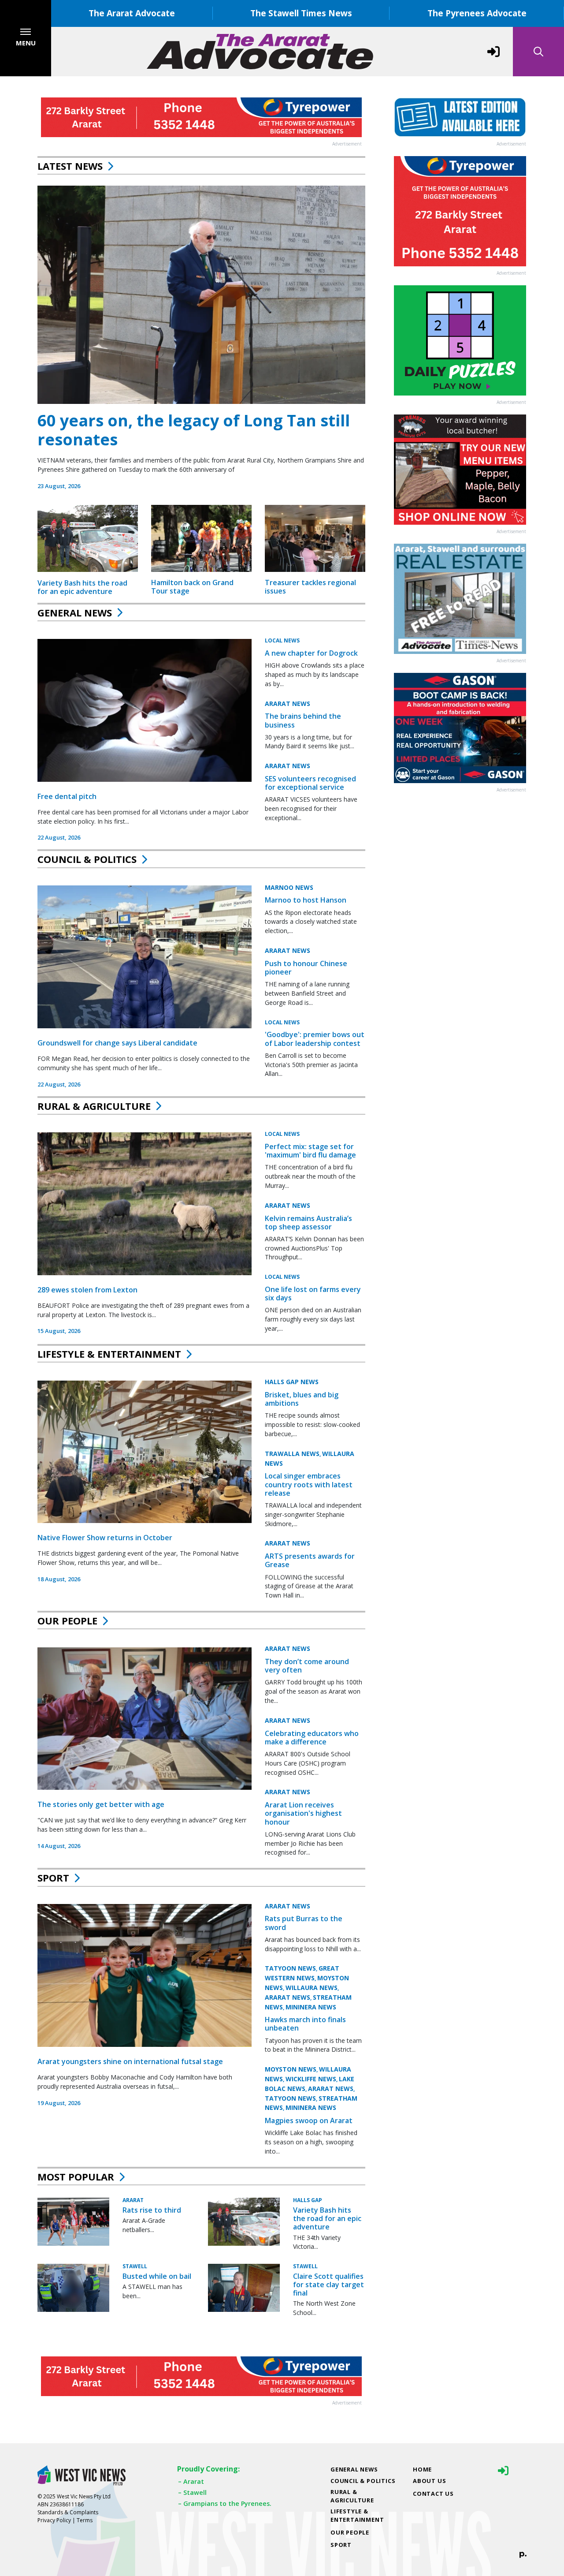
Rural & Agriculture (94, 1106)
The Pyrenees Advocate (477, 13)
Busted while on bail (157, 2276)
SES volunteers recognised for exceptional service (310, 783)
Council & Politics (87, 859)
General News (75, 612)
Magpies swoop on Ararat (309, 2121)
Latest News (70, 166)
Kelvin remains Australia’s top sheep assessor (308, 1222)
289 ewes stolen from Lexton (87, 1290)
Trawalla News (292, 1454)
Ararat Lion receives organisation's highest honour (303, 1813)
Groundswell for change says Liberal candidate (117, 1043)
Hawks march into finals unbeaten (305, 2024)
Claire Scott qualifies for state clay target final (328, 2285)
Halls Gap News (292, 1382)
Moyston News (291, 2069)
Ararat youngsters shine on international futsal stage (130, 2061)
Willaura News (312, 1988)
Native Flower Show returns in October (105, 1538)
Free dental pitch (67, 796)
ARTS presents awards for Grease (310, 1560)
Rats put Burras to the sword (304, 1923)
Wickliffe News (311, 2079)
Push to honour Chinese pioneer (306, 968)
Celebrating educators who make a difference (312, 1738)
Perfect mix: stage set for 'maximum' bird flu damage (310, 1151)
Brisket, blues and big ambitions (302, 1399)
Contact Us (433, 2494)
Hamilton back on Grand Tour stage (192, 587)
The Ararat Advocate (132, 13)
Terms (85, 2520)
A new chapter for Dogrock (311, 653)
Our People (67, 1620)
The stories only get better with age (101, 1804)
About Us (429, 2481)
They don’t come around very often (307, 1666)
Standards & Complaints (68, 2512)
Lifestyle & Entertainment (109, 1354)
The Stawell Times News (301, 13)
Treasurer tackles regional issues (310, 587)
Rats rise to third (152, 2210)
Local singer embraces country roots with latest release (309, 1484)
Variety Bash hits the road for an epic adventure (82, 587)
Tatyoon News (290, 1968)
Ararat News (288, 703)
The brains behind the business (303, 720)
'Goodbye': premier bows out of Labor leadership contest (315, 1039)
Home (422, 2469)
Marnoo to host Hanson (306, 900)
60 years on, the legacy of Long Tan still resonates (194, 430)
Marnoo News (289, 887)
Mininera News (311, 2007)
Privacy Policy (54, 2520)
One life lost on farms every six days (313, 1294)
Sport (53, 1878)
